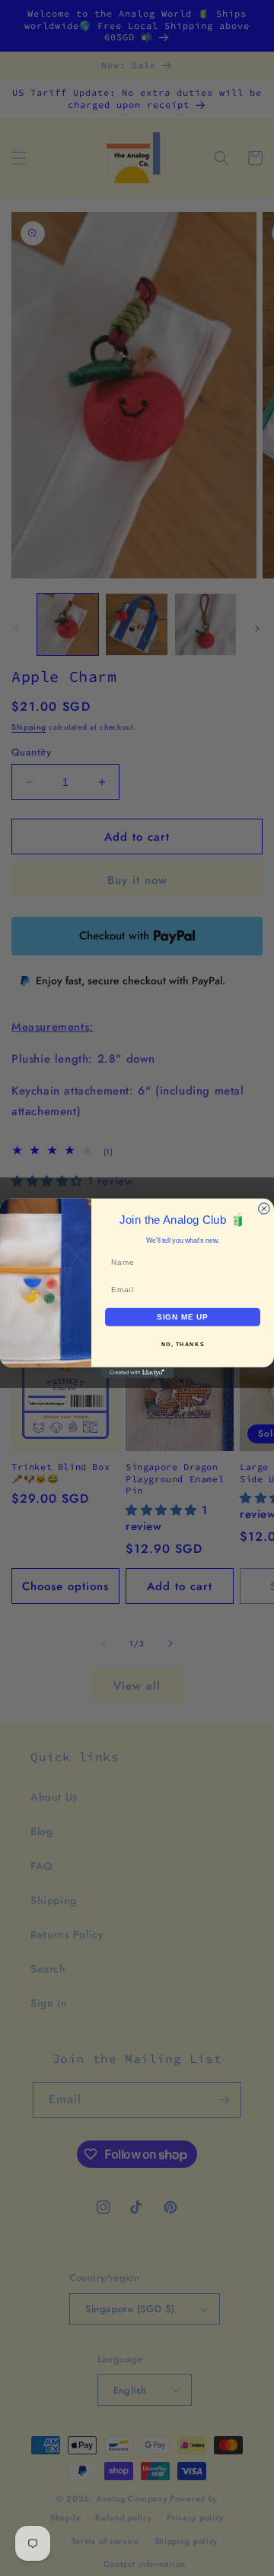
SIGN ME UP (183, 1317)
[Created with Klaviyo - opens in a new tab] (137, 1372)
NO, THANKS (183, 1344)
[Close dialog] (264, 1208)
